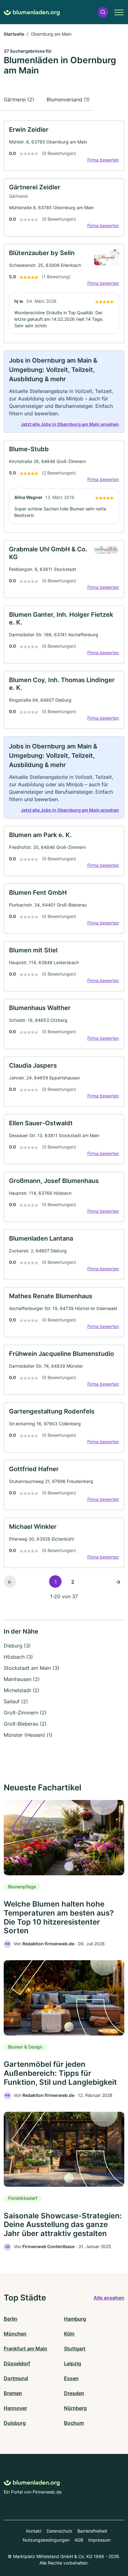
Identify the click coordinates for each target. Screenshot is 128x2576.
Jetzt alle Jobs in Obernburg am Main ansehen (70, 424)
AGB (79, 2540)
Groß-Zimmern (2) (25, 1713)
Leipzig (73, 2363)
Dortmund (16, 2378)
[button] (103, 12)
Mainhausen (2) (22, 1679)
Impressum (99, 2540)
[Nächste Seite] (118, 1581)
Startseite (14, 34)
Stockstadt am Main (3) (32, 1668)
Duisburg (15, 2423)
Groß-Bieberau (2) (25, 1724)
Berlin (11, 2319)
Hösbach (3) (18, 1657)
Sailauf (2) (16, 1701)
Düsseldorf (17, 2363)
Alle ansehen (109, 2298)
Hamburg (75, 2319)
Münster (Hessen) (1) (28, 1735)
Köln (69, 2334)
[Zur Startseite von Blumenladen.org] (32, 12)
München (15, 2334)
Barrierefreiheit (92, 2531)
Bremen (13, 2393)
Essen (71, 2378)
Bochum (74, 2423)
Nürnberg (75, 2408)
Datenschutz (59, 2531)
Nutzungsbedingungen (46, 2540)
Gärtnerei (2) (19, 99)
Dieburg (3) (17, 1646)
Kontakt (34, 2531)
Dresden (74, 2393)
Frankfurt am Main (25, 2349)
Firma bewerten (103, 160)
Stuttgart (75, 2349)
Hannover (15, 2408)
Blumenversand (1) (68, 99)
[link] (64, 146)
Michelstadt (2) (22, 1690)
